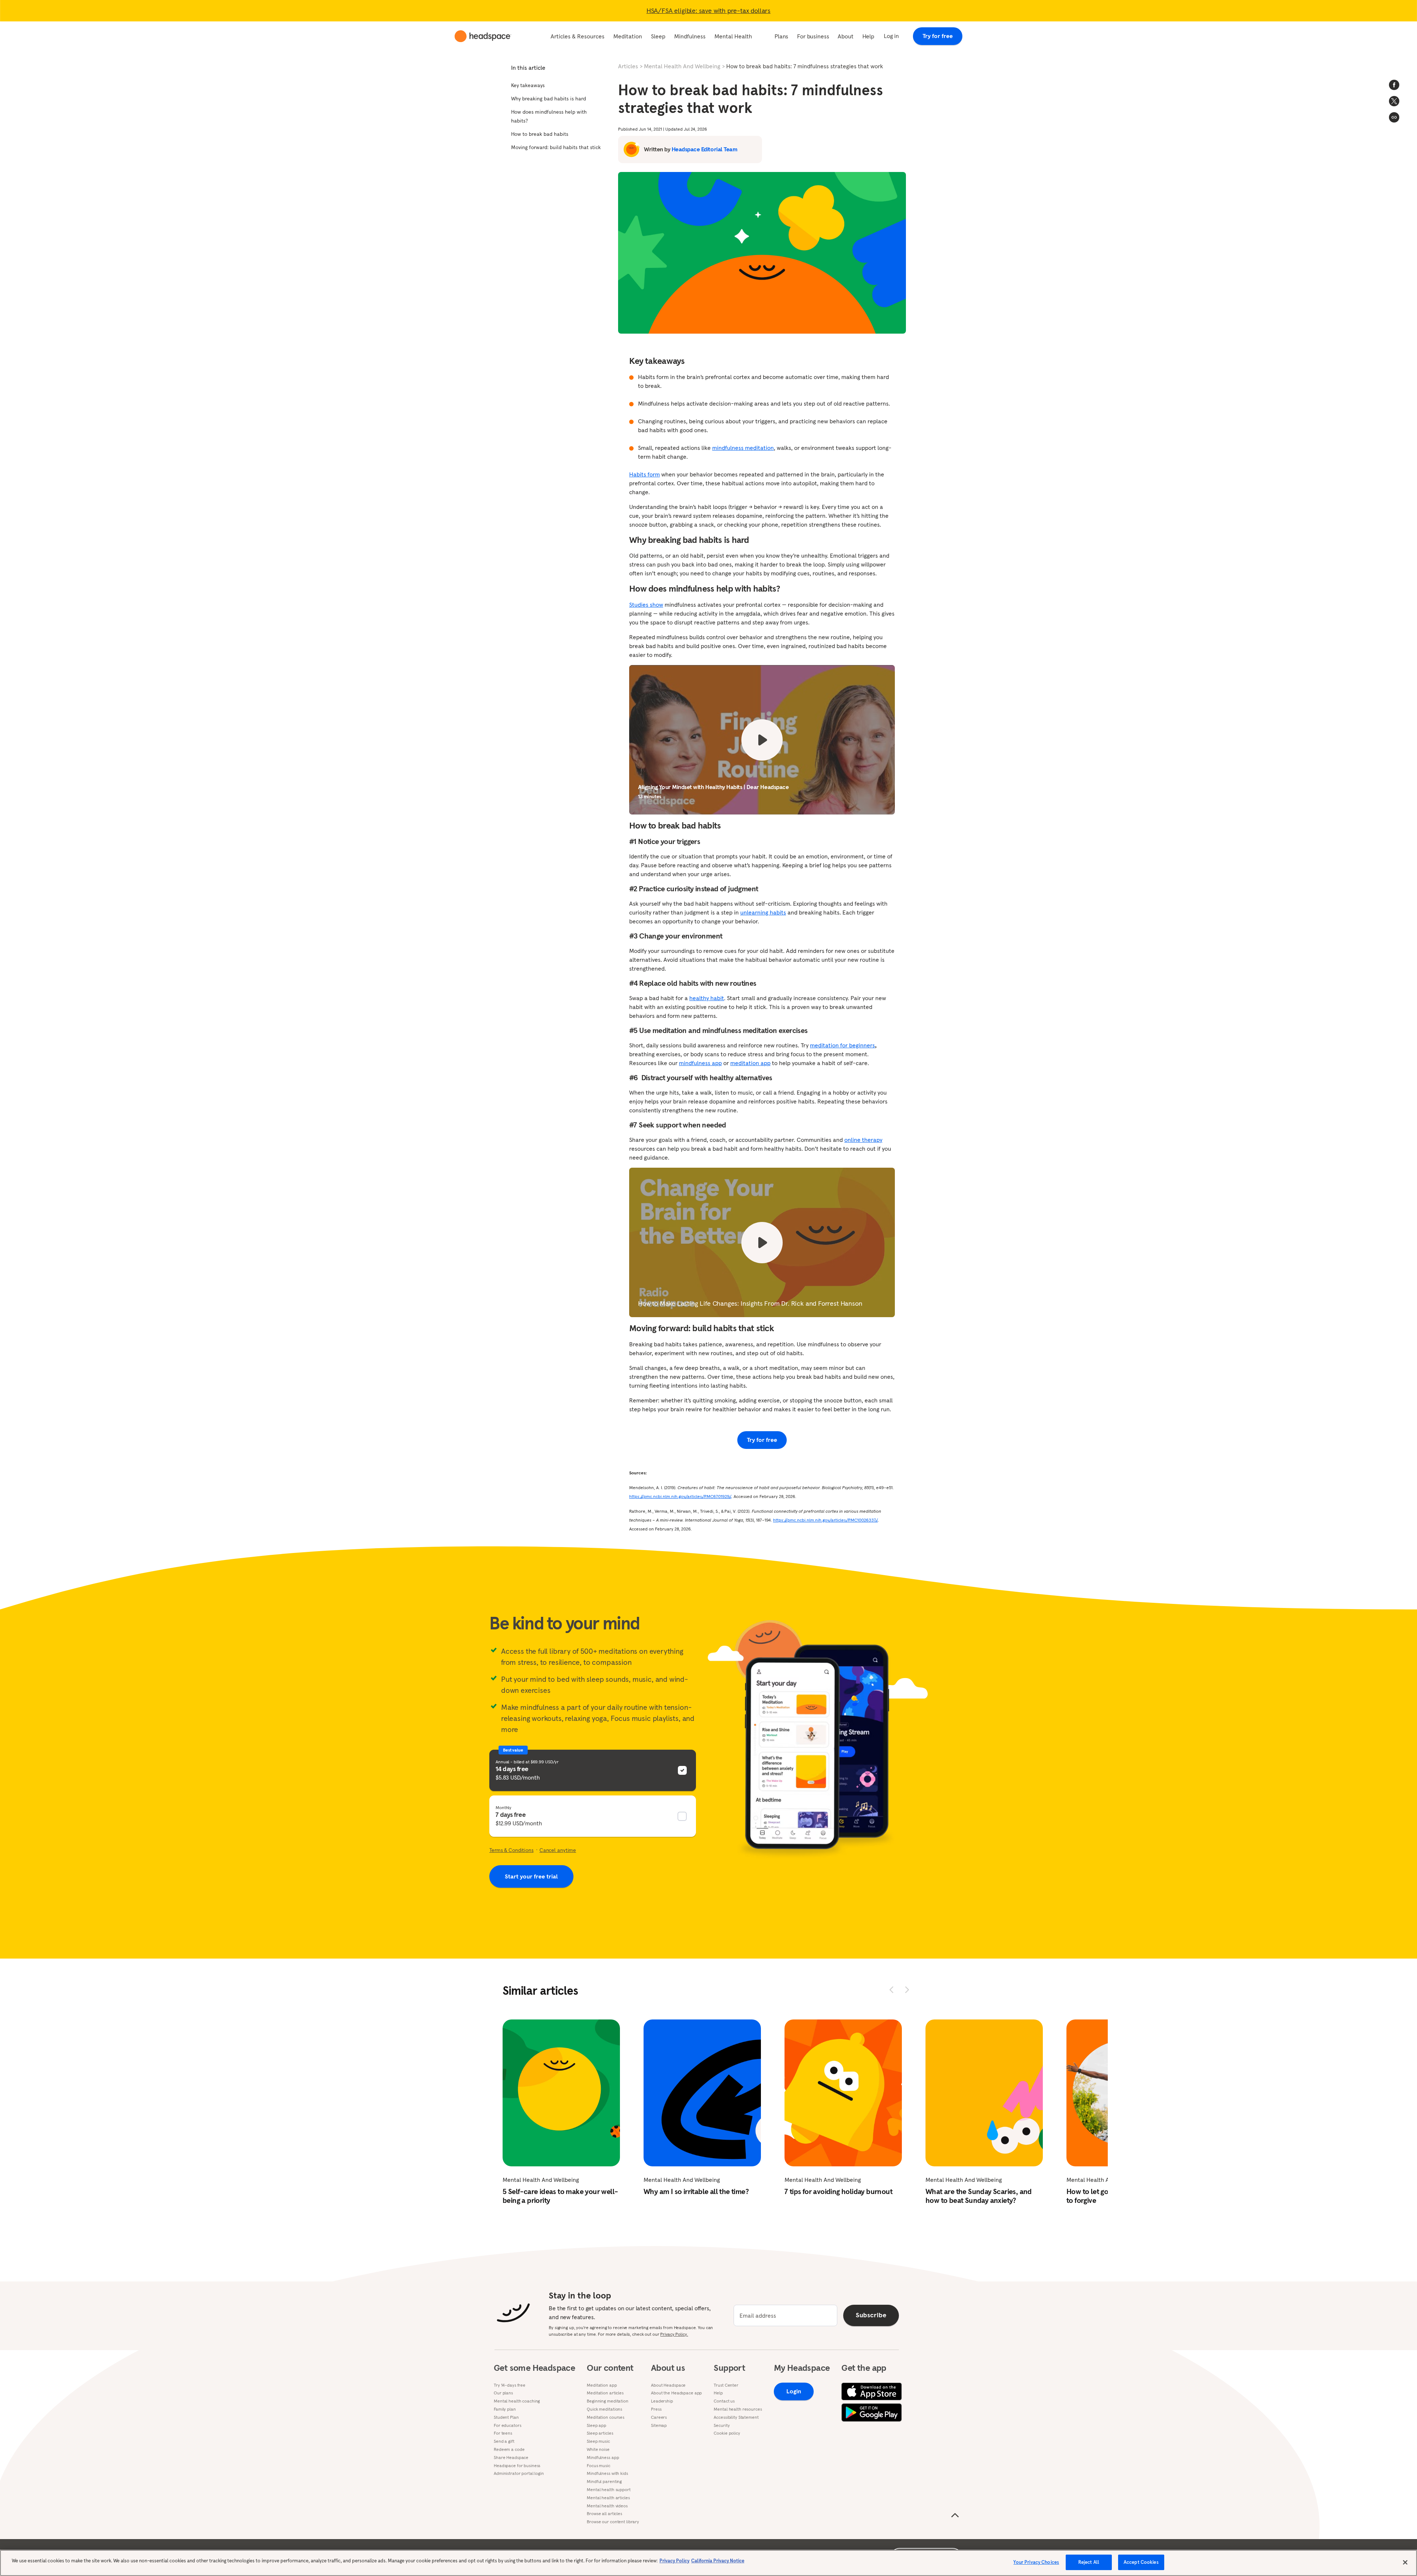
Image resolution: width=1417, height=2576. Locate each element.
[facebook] (1394, 85)
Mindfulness (690, 36)
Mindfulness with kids (607, 2473)
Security (722, 2425)
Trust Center (726, 2385)
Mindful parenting (604, 2482)
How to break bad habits (540, 134)
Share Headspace (511, 2458)
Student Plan (506, 2417)
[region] (708, 2563)
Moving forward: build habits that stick (556, 147)
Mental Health (733, 36)
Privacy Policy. (674, 2334)
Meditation (628, 36)
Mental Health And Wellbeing (682, 66)
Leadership (662, 2401)
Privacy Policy (674, 2561)
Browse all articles (604, 2514)
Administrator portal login (519, 2473)
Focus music (599, 2466)
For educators (507, 2425)
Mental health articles (608, 2498)
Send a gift (504, 2441)
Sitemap (659, 2425)
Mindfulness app (603, 2458)
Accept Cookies (1141, 2562)
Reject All (1089, 2562)
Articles (628, 66)
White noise (598, 2449)
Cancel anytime (558, 1850)
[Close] (1405, 2562)
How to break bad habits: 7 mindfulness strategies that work (805, 66)
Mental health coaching (517, 2401)
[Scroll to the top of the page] (955, 2515)
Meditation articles (605, 2393)
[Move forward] (907, 1990)
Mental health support (608, 2490)
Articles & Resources (578, 36)
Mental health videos (607, 2506)
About (845, 36)
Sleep (658, 36)
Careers (659, 2417)
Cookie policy (727, 2433)
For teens (503, 2433)
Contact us (724, 2401)
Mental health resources (738, 2409)
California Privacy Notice (718, 2561)
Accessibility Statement (736, 2417)
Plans (781, 36)
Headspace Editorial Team (704, 149)
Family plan (505, 2409)
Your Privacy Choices (1036, 2562)
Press (656, 2409)
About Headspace (668, 2385)
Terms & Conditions (511, 1850)
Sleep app (597, 2425)
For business (813, 36)
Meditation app (602, 2385)
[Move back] (892, 1990)
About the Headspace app (676, 2393)
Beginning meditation (608, 2401)
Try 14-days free (510, 2385)
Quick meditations (604, 2409)
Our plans (503, 2393)
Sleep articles (600, 2433)
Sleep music (598, 2441)
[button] (1394, 117)
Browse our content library (613, 2522)
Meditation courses (606, 2417)
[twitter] (1394, 101)
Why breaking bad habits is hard (549, 99)
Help (868, 36)
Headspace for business (517, 2466)
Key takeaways (528, 85)
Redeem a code (509, 2449)
